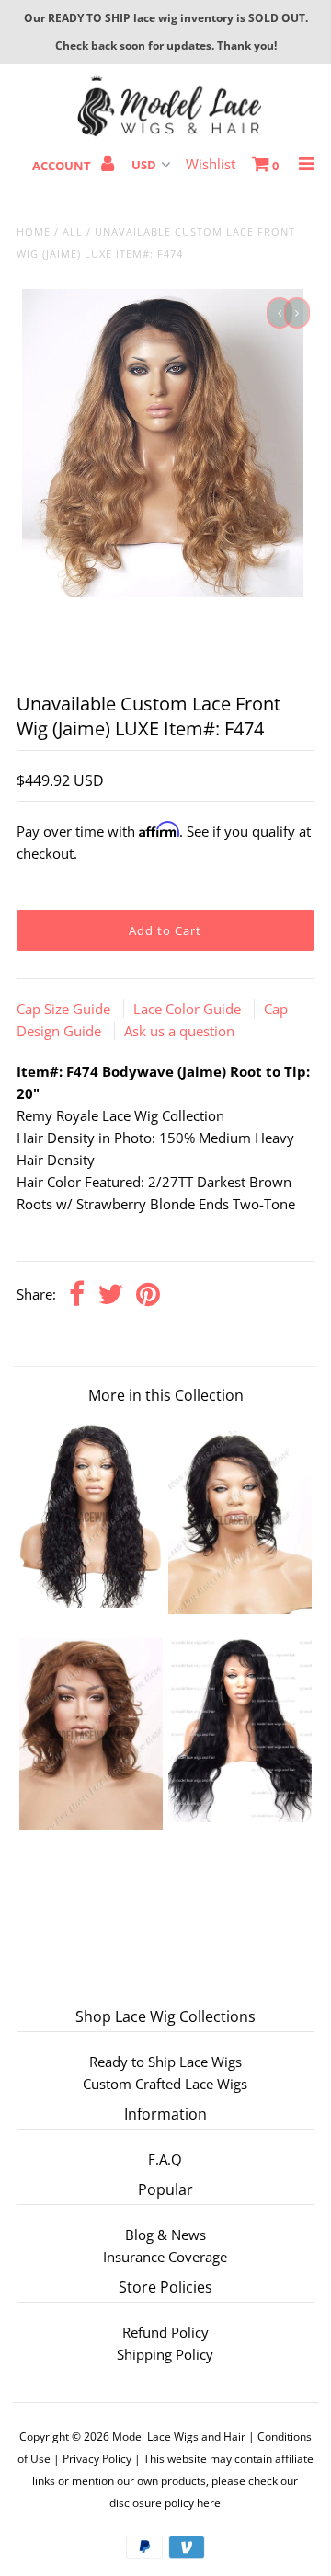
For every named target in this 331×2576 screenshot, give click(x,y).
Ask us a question (179, 1031)
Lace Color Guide (189, 1009)
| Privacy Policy (92, 2459)
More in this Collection (166, 1395)
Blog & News (165, 2235)
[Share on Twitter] (110, 1295)
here (209, 2503)
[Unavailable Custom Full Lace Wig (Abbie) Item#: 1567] (91, 1824)
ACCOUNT (63, 166)
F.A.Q (165, 2159)
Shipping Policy (165, 2354)
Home (34, 231)
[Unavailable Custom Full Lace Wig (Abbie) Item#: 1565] (240, 1609)
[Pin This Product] (148, 1295)
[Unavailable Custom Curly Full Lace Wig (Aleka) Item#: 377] (91, 1602)
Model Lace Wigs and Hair (179, 2437)
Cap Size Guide (65, 1009)
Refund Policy (165, 2332)
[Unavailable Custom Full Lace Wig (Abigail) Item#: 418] (240, 1817)
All (73, 231)
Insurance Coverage (165, 2257)
